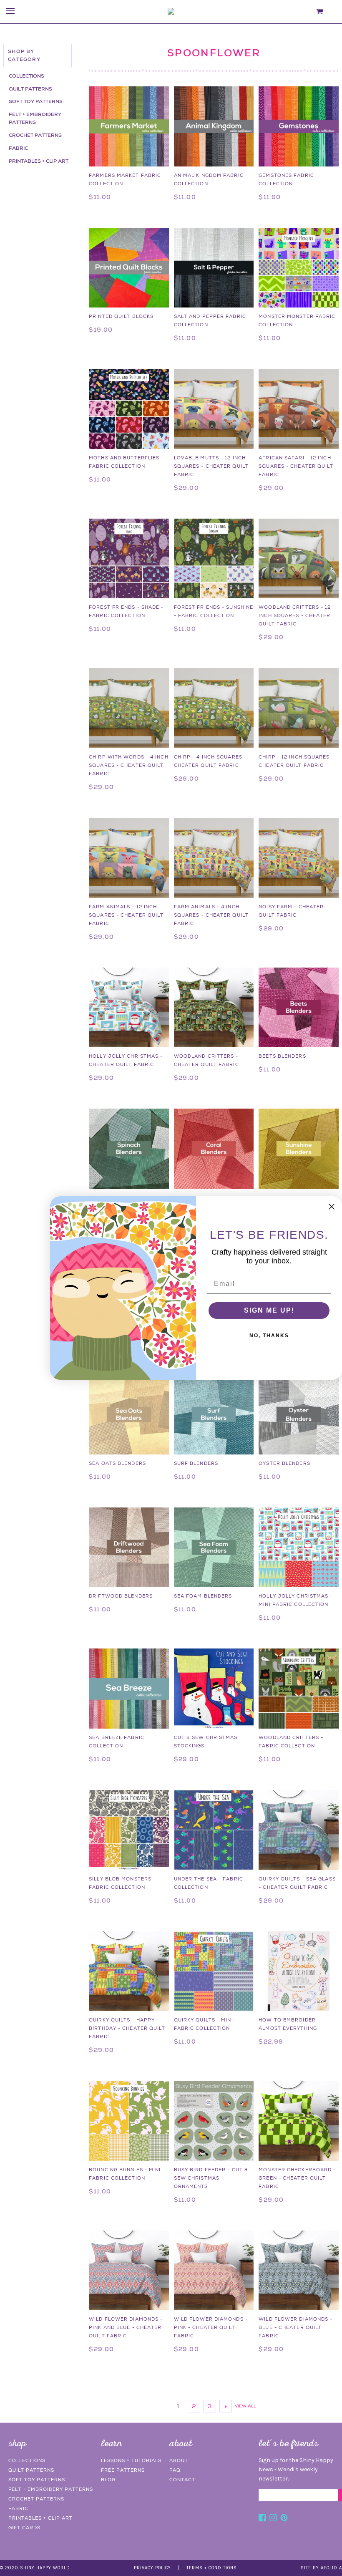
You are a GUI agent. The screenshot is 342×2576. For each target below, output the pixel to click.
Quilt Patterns (30, 89)
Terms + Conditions (212, 2568)
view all (245, 2406)
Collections (26, 76)
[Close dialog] (332, 1207)
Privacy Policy (152, 2568)
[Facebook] (262, 2519)
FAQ (175, 2470)
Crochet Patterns (35, 135)
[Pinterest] (284, 2519)
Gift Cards (24, 2528)
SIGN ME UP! (269, 1310)
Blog (108, 2480)
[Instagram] (273, 2519)
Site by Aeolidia (321, 2568)
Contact (182, 2480)
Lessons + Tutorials (131, 2460)
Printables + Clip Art (39, 161)
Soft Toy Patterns (36, 101)
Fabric (18, 148)
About (179, 2460)
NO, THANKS (269, 1336)
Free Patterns (123, 2470)
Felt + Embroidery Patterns (35, 118)
